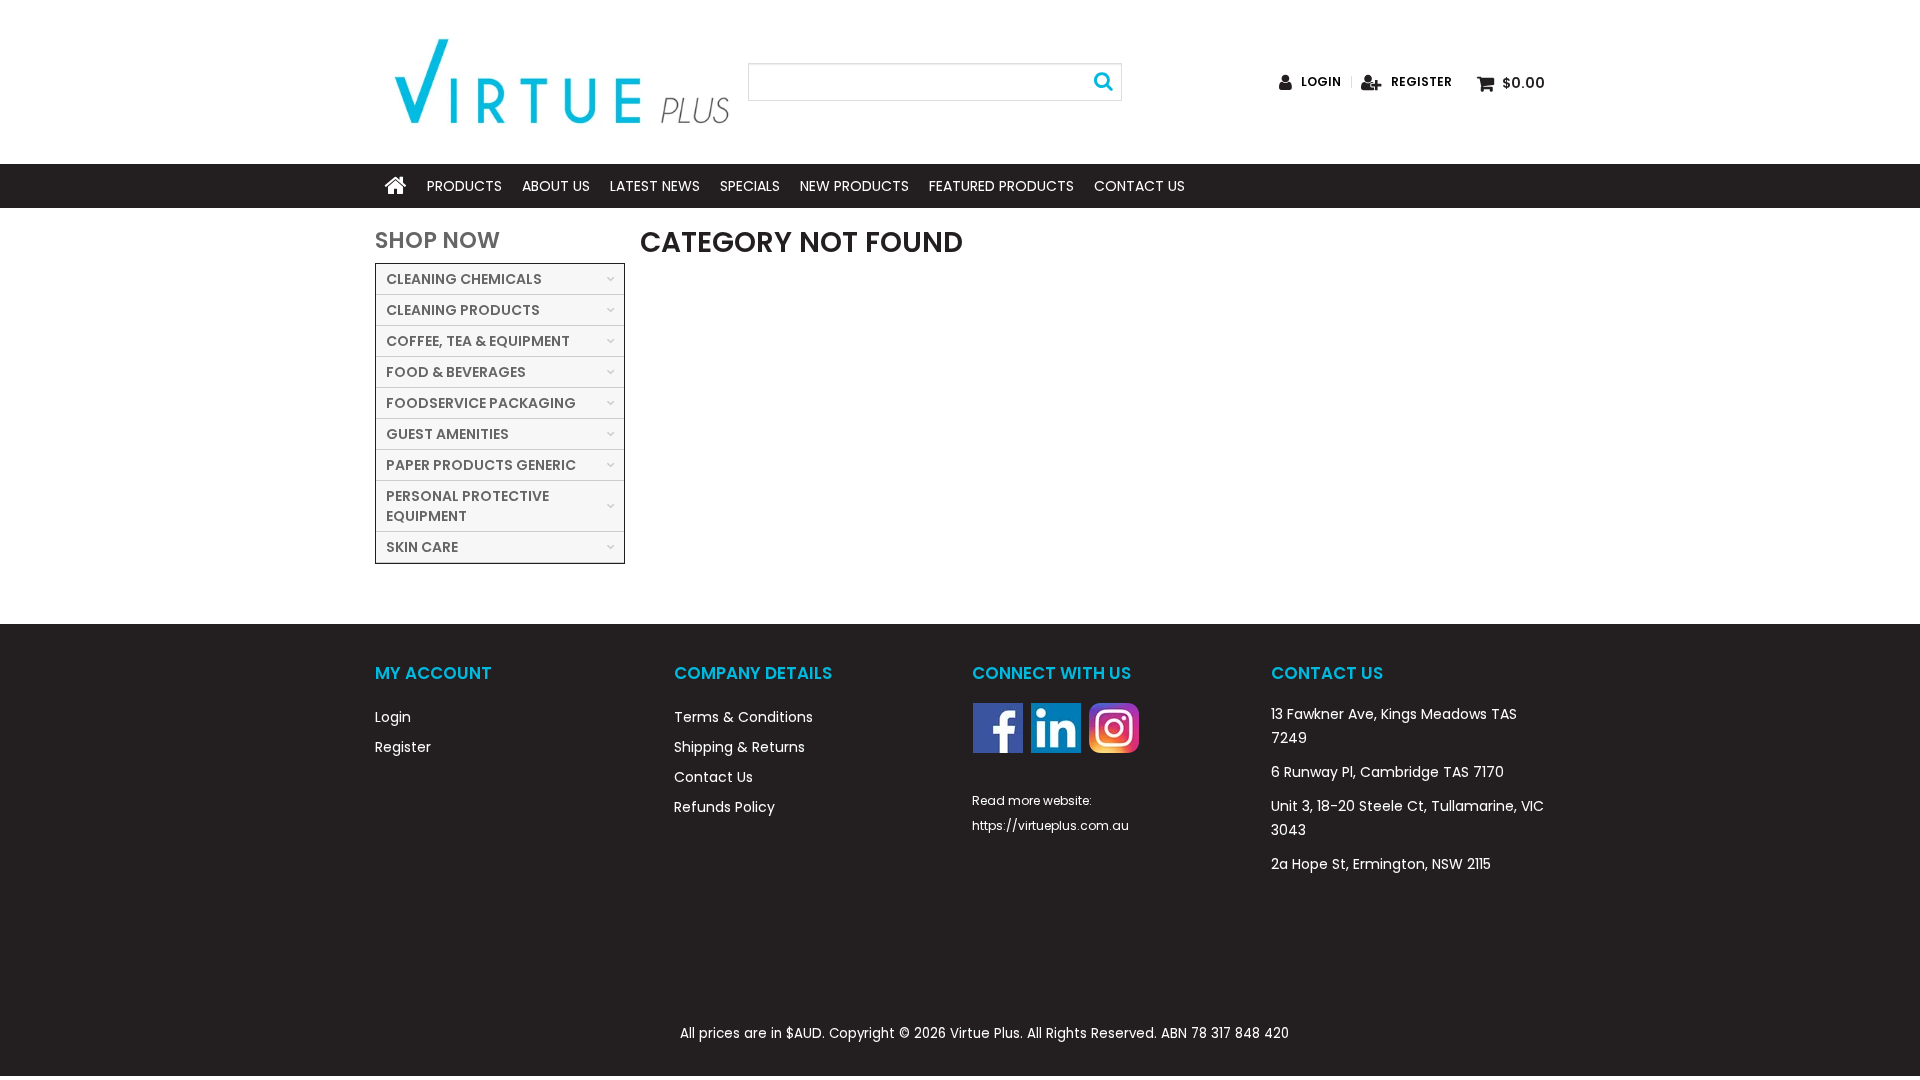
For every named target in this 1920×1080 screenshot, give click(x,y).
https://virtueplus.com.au (1050, 825)
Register (1421, 82)
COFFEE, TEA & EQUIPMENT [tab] (478, 341)
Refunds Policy (724, 807)
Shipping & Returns (739, 747)
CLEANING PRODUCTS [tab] (463, 310)
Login (1321, 82)
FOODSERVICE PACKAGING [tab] (481, 403)
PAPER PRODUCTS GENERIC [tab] (481, 465)
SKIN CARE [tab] (422, 547)
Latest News (655, 186)
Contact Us (1139, 186)
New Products (854, 186)
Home (396, 186)
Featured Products (1001, 186)
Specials (750, 186)
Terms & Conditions (743, 717)
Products (464, 186)
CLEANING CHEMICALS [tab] (464, 279)
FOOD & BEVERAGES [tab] (456, 372)
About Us (556, 186)
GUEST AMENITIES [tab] (447, 434)
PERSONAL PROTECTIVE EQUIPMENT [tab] (467, 506)
